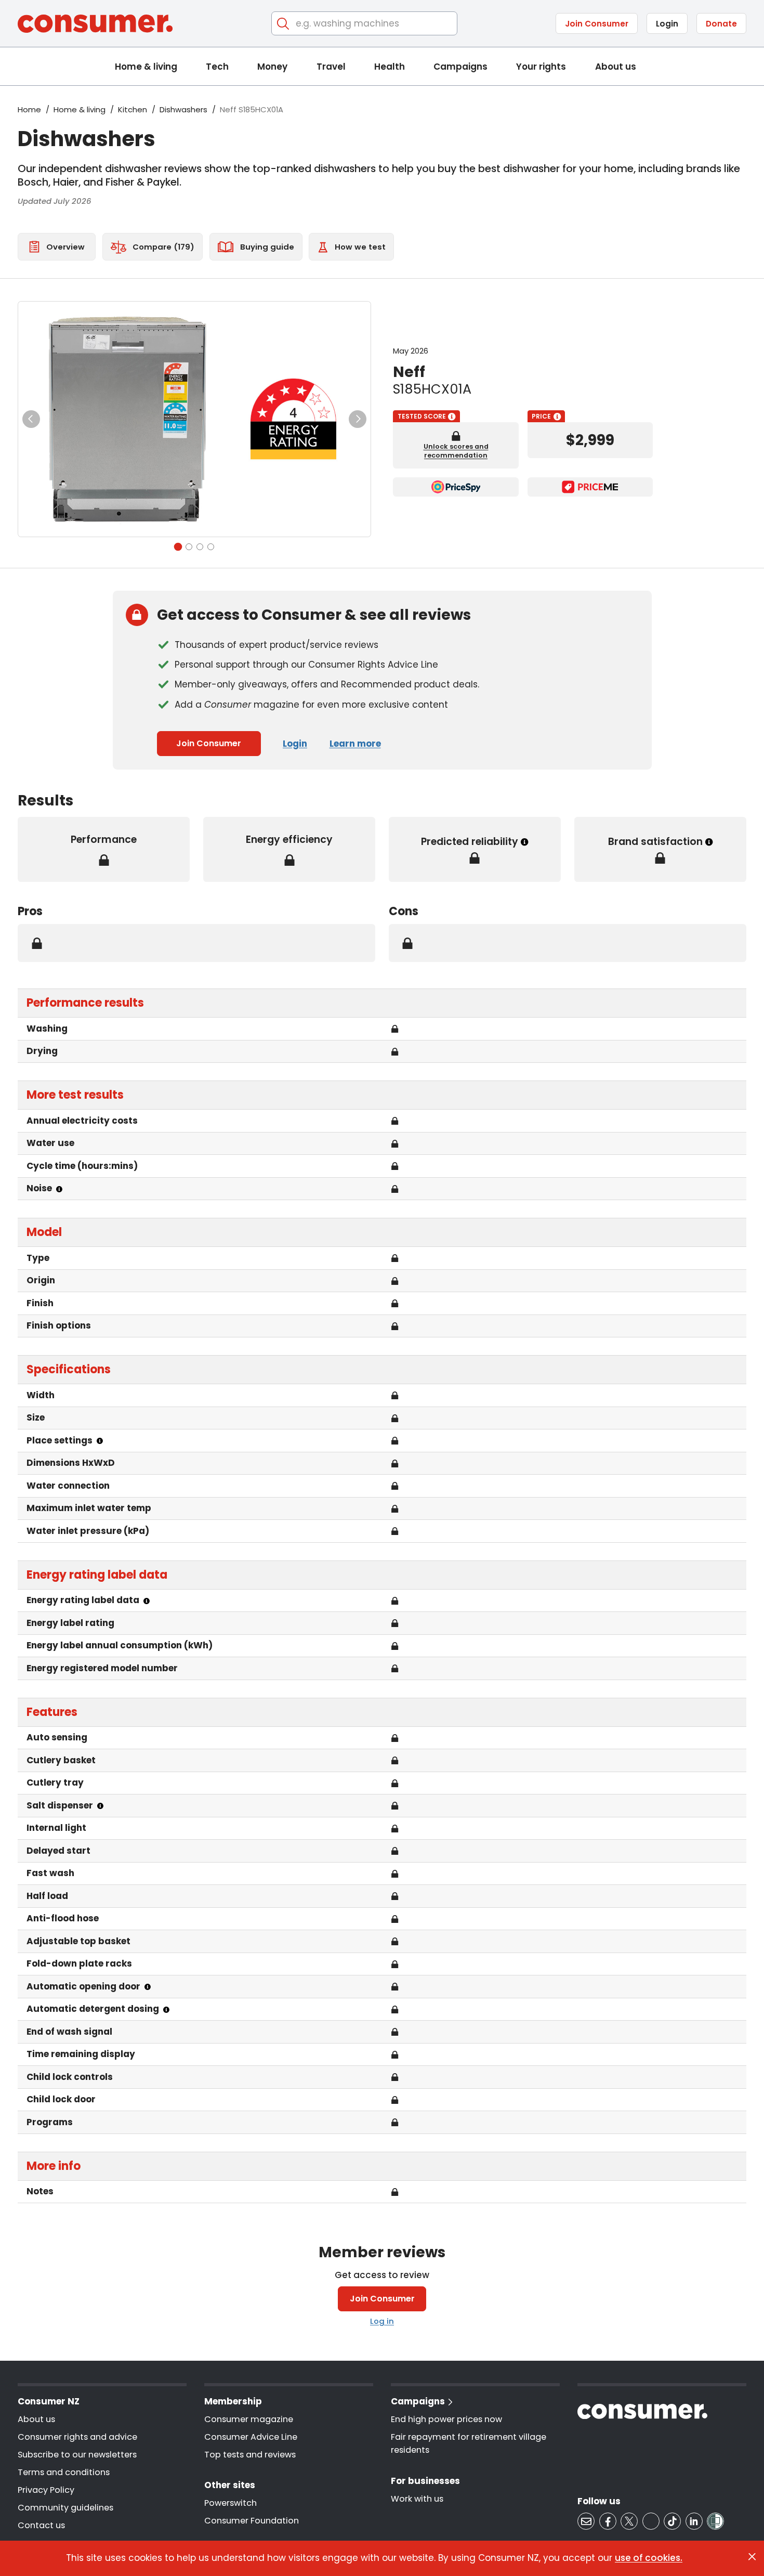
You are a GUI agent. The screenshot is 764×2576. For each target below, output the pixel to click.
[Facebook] (608, 2521)
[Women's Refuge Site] (715, 2521)
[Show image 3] (200, 547)
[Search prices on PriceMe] (590, 487)
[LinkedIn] (694, 2521)
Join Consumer (597, 24)
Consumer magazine (249, 2419)
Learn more (355, 744)
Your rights (541, 67)
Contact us (41, 2525)
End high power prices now (446, 2419)
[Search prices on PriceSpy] (456, 487)
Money (272, 67)
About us (616, 67)
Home (29, 109)
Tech (217, 67)
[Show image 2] (189, 547)
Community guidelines (65, 2508)
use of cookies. (649, 2558)
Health (390, 67)
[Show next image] (358, 419)
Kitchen (133, 109)
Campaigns (460, 67)
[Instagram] (651, 2521)
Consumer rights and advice (77, 2437)
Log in (382, 2321)
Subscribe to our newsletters (77, 2455)
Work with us (417, 2499)
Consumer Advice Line (251, 2437)
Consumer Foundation (252, 2521)
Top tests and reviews (250, 2455)
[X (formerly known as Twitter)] (629, 2521)
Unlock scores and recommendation (456, 451)
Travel (331, 67)
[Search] (284, 24)
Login (667, 24)
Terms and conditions (64, 2472)
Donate (721, 24)
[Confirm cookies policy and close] (752, 2557)
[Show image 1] (177, 547)
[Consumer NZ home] (95, 24)
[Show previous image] (31, 419)
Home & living (146, 67)
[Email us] (586, 2521)
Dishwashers (183, 109)
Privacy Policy (46, 2490)
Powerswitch (230, 2503)
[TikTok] (672, 2521)
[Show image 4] (211, 547)
